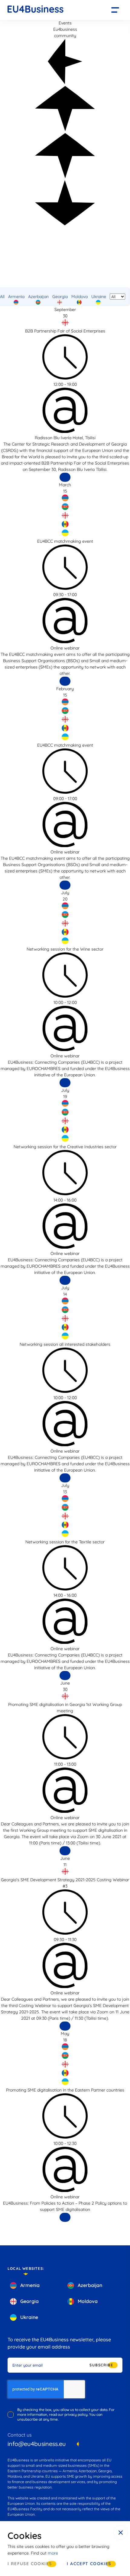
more (53, 2553)
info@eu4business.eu (37, 2444)
